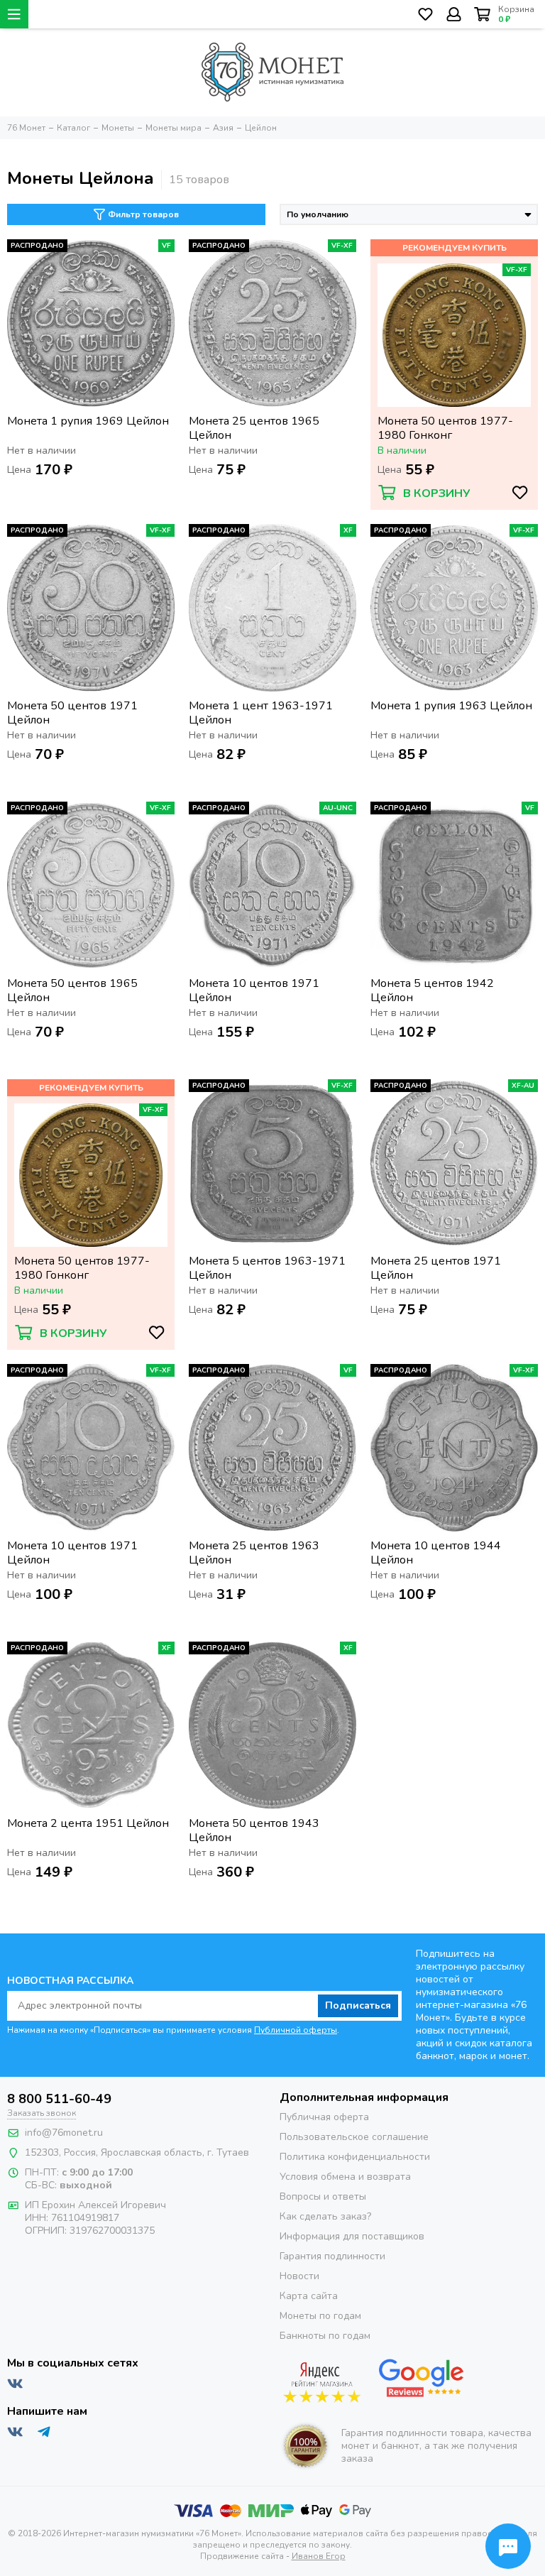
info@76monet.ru (64, 2133)
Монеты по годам (320, 2316)
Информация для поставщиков (352, 2236)
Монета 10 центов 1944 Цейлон (436, 1553)
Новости (299, 2276)
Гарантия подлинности (332, 2256)
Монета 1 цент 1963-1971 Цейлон (261, 713)
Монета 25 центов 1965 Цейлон (254, 428)
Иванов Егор (319, 2556)
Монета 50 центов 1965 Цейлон (72, 990)
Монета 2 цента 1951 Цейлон (88, 1824)
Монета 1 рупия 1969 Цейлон (88, 421)
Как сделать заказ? (325, 2216)
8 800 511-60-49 (59, 2099)
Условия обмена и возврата (345, 2177)
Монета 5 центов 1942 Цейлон (432, 990)
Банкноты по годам (325, 2336)
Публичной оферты (296, 2030)
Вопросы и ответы (323, 2196)
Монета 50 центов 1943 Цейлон (254, 1830)
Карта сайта (309, 2296)
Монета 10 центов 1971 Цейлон (254, 990)
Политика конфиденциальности (355, 2157)
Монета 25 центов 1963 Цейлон (254, 1553)
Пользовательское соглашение (354, 2137)
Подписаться (358, 2005)
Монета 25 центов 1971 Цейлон (436, 1268)
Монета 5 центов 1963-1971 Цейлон (267, 1268)
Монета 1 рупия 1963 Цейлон (451, 706)
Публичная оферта (324, 2117)
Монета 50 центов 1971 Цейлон (72, 713)
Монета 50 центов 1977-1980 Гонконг (445, 428)
